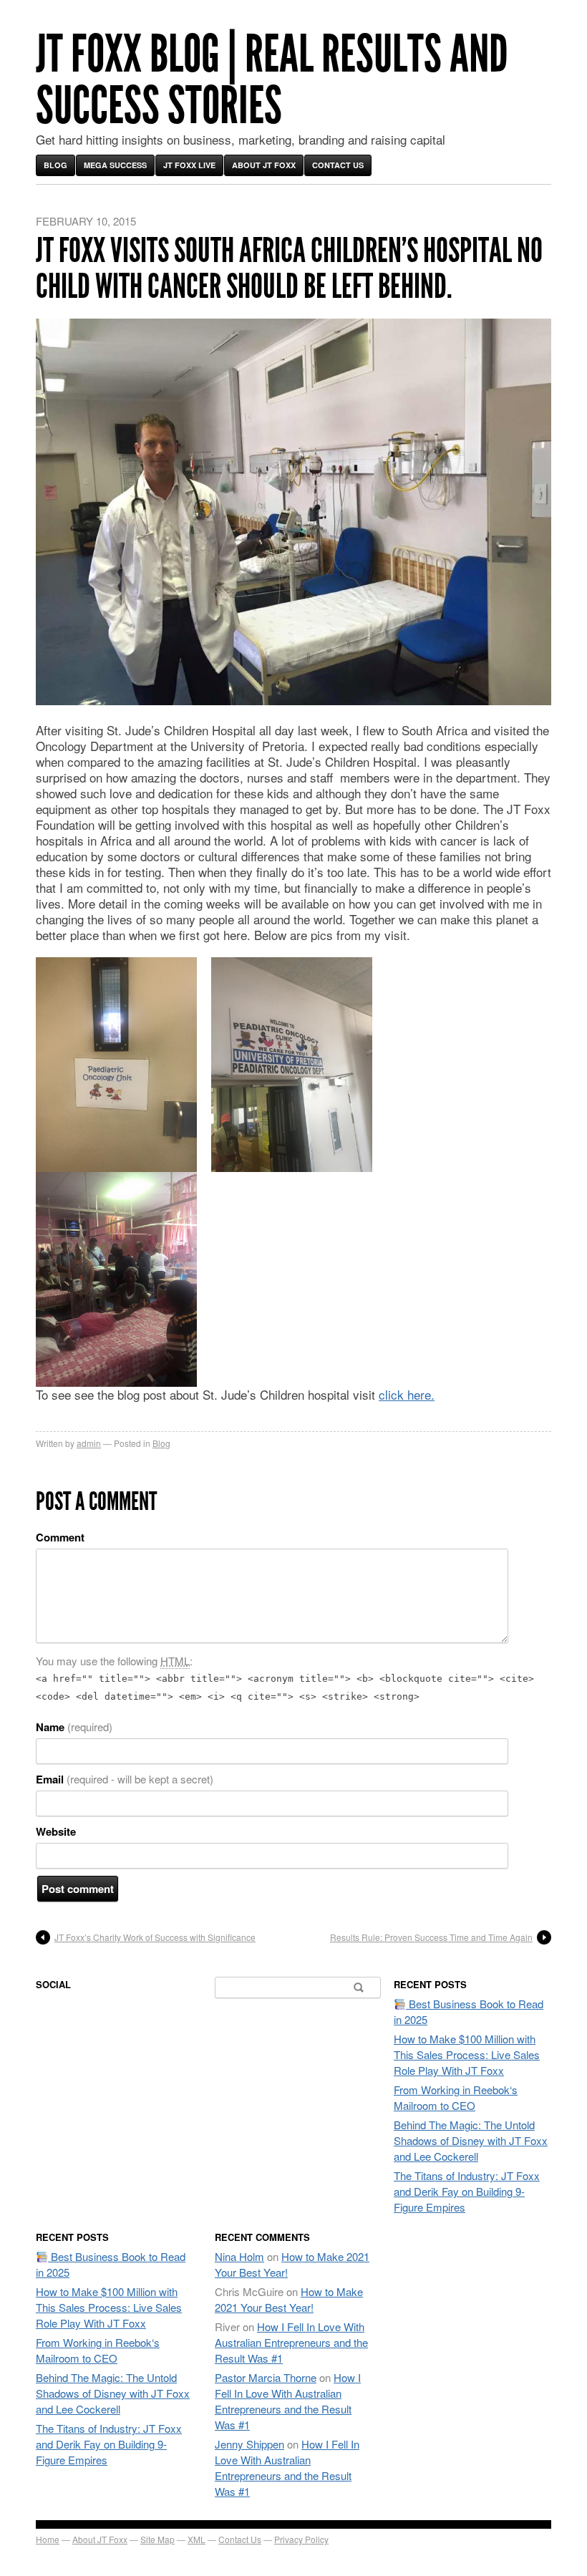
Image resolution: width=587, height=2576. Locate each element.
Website (56, 1831)
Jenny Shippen (249, 2444)
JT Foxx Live (189, 165)
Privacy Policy (301, 2539)
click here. (407, 1394)
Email (125, 1779)
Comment (60, 1537)
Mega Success (115, 165)
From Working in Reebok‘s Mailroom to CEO (456, 2097)
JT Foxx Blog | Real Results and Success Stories (272, 80)
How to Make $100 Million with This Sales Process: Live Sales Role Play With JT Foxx (467, 2054)
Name (74, 1727)
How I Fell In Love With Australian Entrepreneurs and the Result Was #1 (291, 2342)
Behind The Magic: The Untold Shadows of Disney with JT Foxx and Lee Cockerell (471, 2140)
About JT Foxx (264, 165)
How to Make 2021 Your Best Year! (289, 2299)
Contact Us (338, 165)
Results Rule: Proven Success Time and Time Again (431, 1937)
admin (89, 1443)
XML (197, 2539)
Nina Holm (239, 2256)
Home (48, 2539)
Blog (55, 165)
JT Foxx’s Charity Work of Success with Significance (155, 1937)
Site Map (157, 2539)
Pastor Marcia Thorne (266, 2377)
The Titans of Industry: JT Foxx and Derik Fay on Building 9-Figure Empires (467, 2191)
